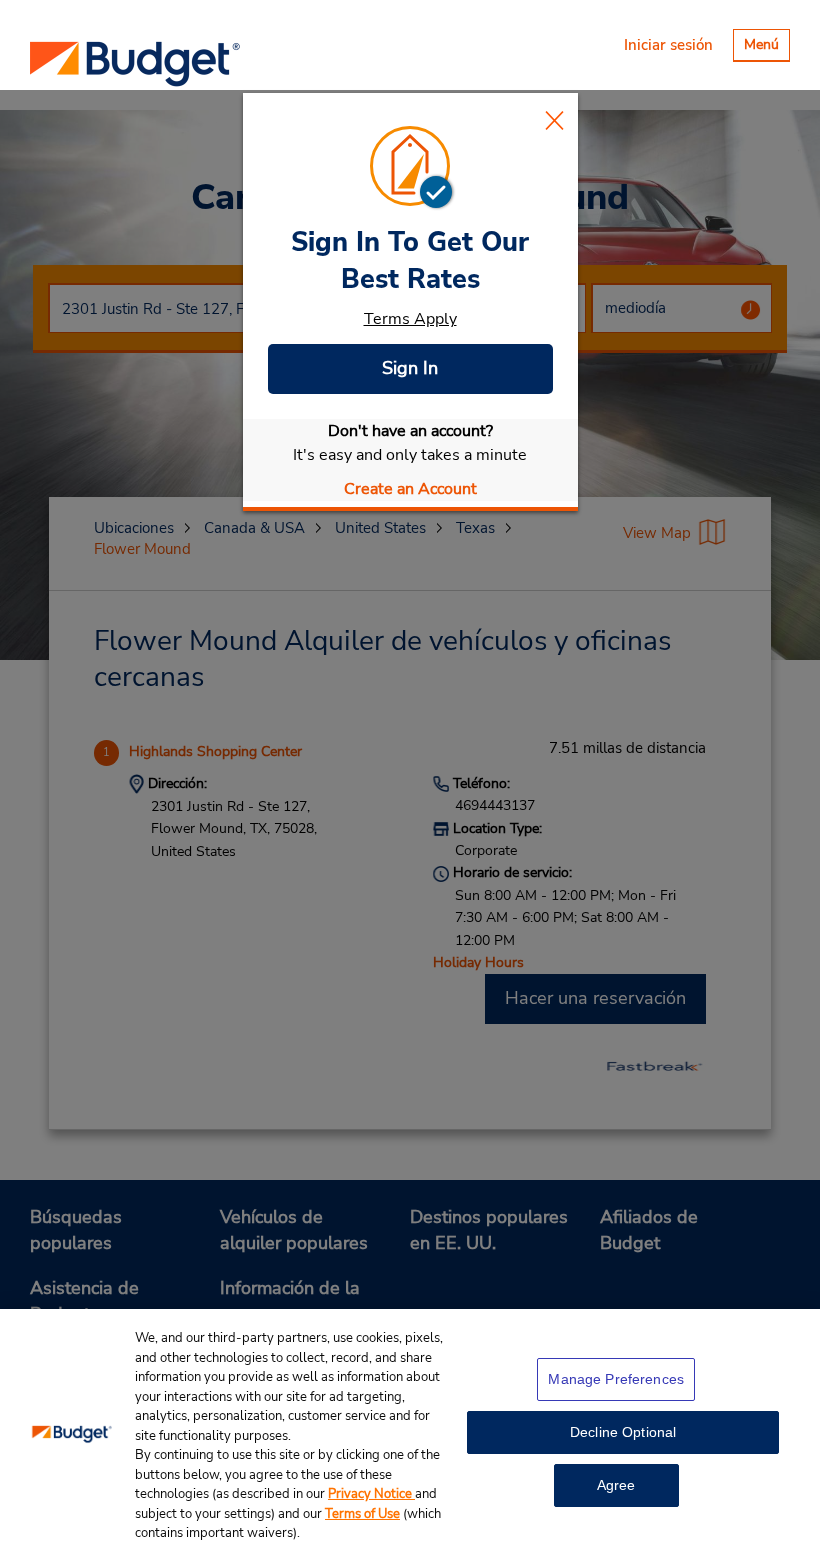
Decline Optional (623, 1432)
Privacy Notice (371, 1494)
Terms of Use (362, 1514)
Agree (616, 1485)
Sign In (410, 368)
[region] (410, 1431)
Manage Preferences (616, 1379)
